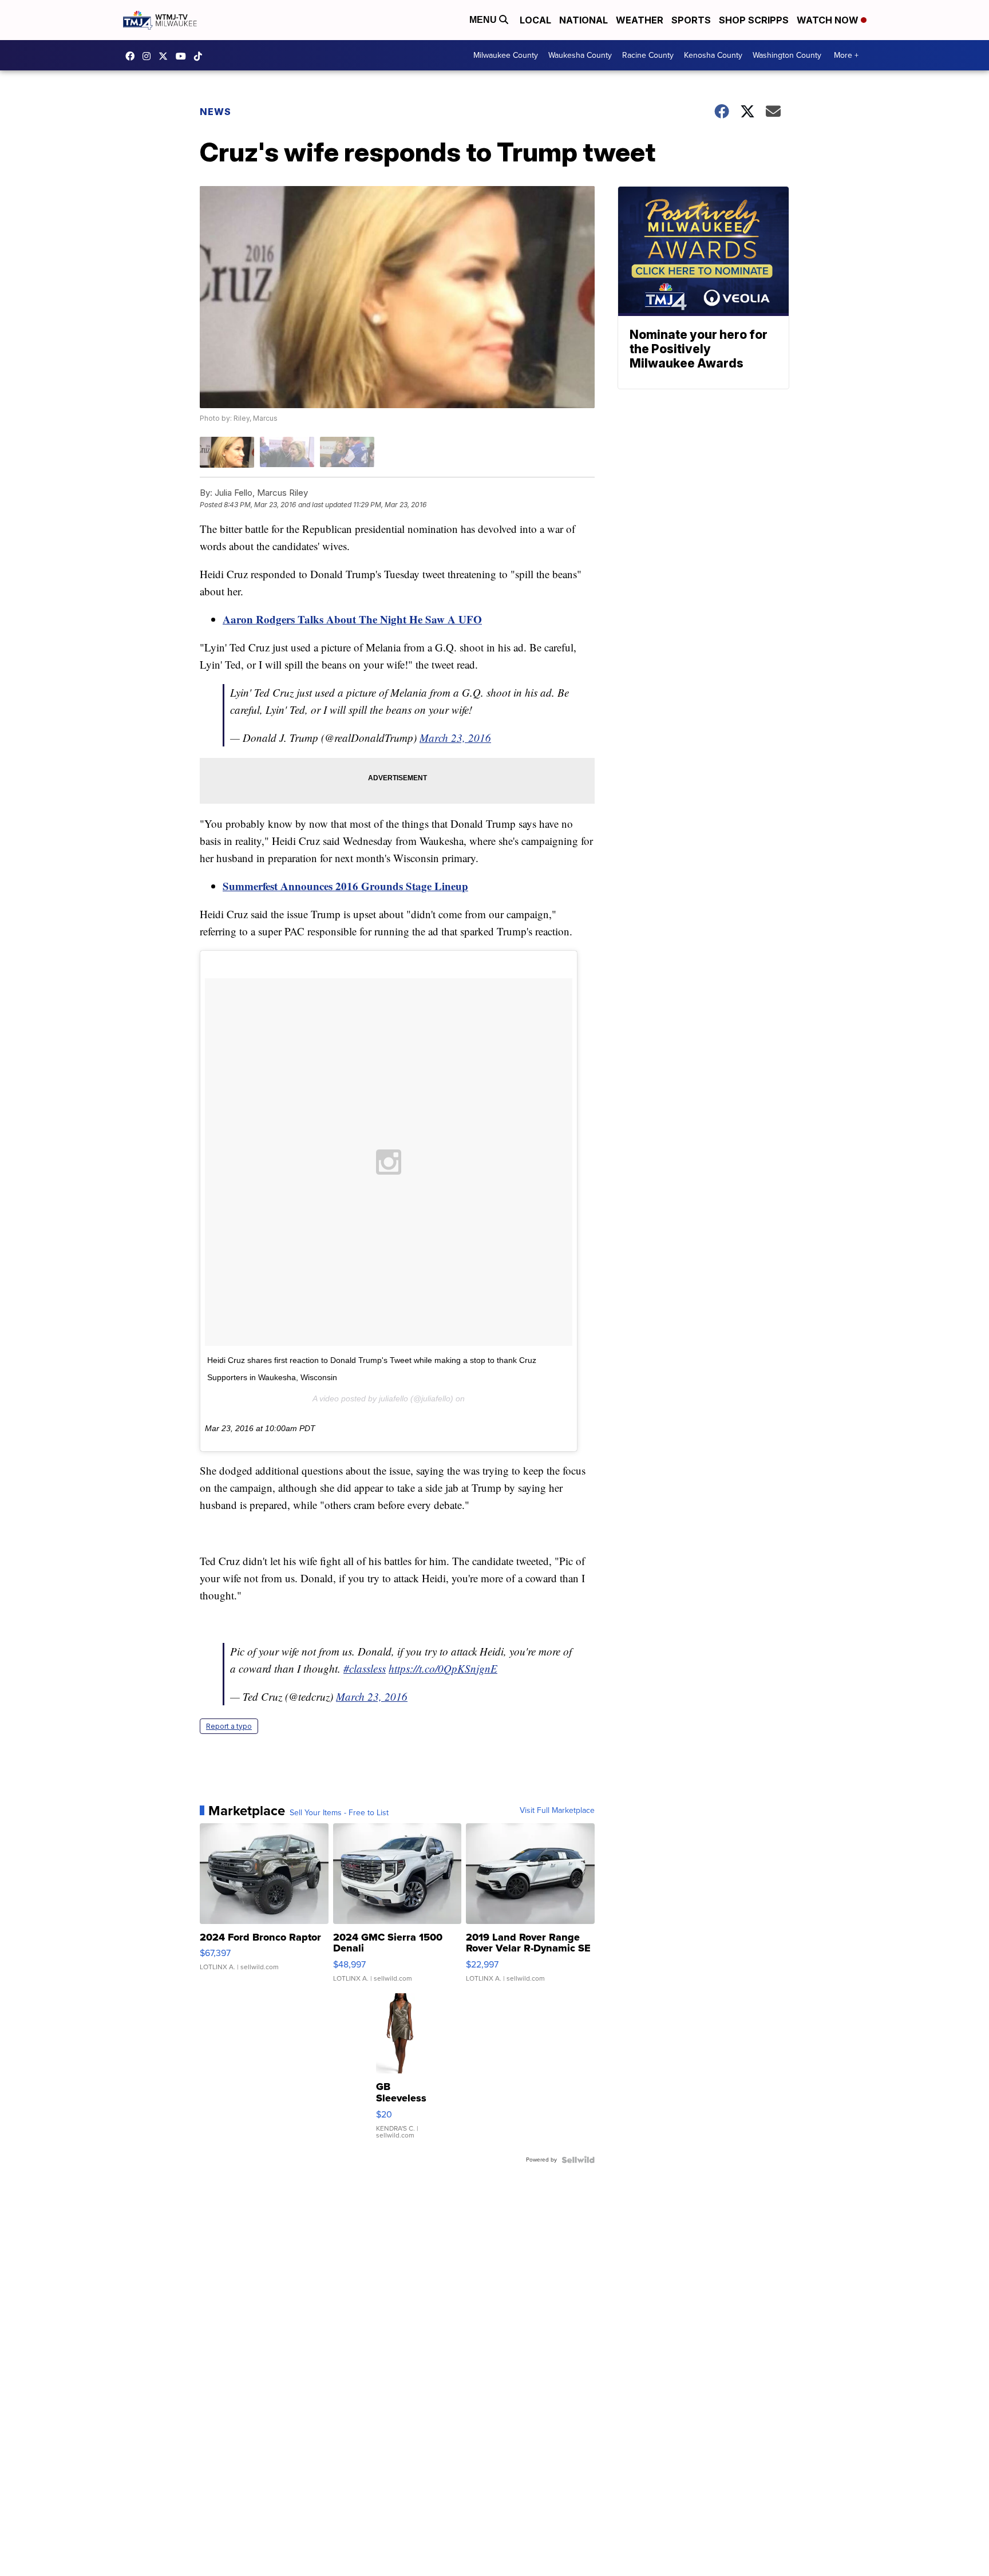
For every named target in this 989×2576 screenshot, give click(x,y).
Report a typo (229, 1726)
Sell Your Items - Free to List (339, 1813)
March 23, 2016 (455, 738)
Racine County (648, 55)
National (583, 20)
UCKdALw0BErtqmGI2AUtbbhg (184, 56)
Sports (691, 20)
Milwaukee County (506, 55)
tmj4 (133, 56)
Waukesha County (580, 55)
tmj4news (149, 56)
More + (846, 55)
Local (535, 20)
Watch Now (829, 20)
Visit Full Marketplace (557, 1811)
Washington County (787, 55)
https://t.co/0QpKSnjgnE (443, 1668)
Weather (640, 20)
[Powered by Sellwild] (578, 2160)
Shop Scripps (754, 20)
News (215, 112)
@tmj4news (201, 56)
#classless (365, 1668)
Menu (484, 20)
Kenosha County (713, 55)
